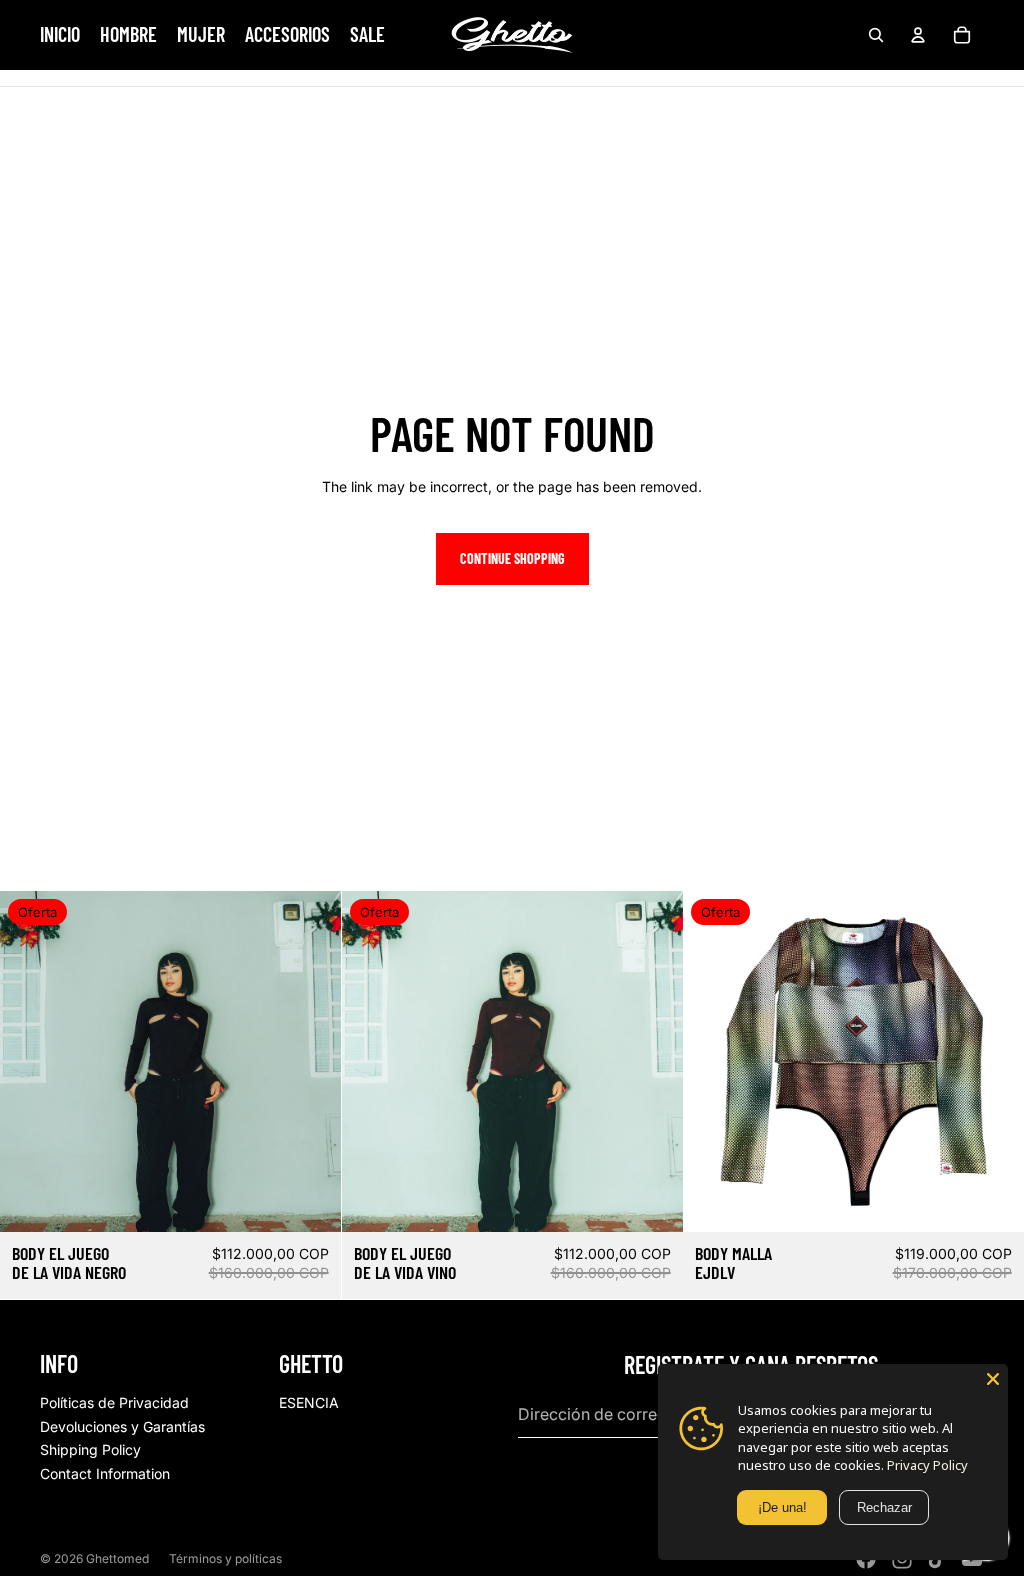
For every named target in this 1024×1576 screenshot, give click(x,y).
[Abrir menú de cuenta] (918, 35)
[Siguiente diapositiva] (311, 1061)
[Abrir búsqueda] (876, 35)
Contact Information (105, 1473)
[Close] (993, 1379)
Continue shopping (512, 558)
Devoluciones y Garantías (122, 1426)
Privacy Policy (927, 1465)
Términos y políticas (225, 1558)
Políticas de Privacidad (114, 1402)
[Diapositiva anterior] (30, 1061)
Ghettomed (117, 1558)
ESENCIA (309, 1402)
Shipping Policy (90, 1449)
